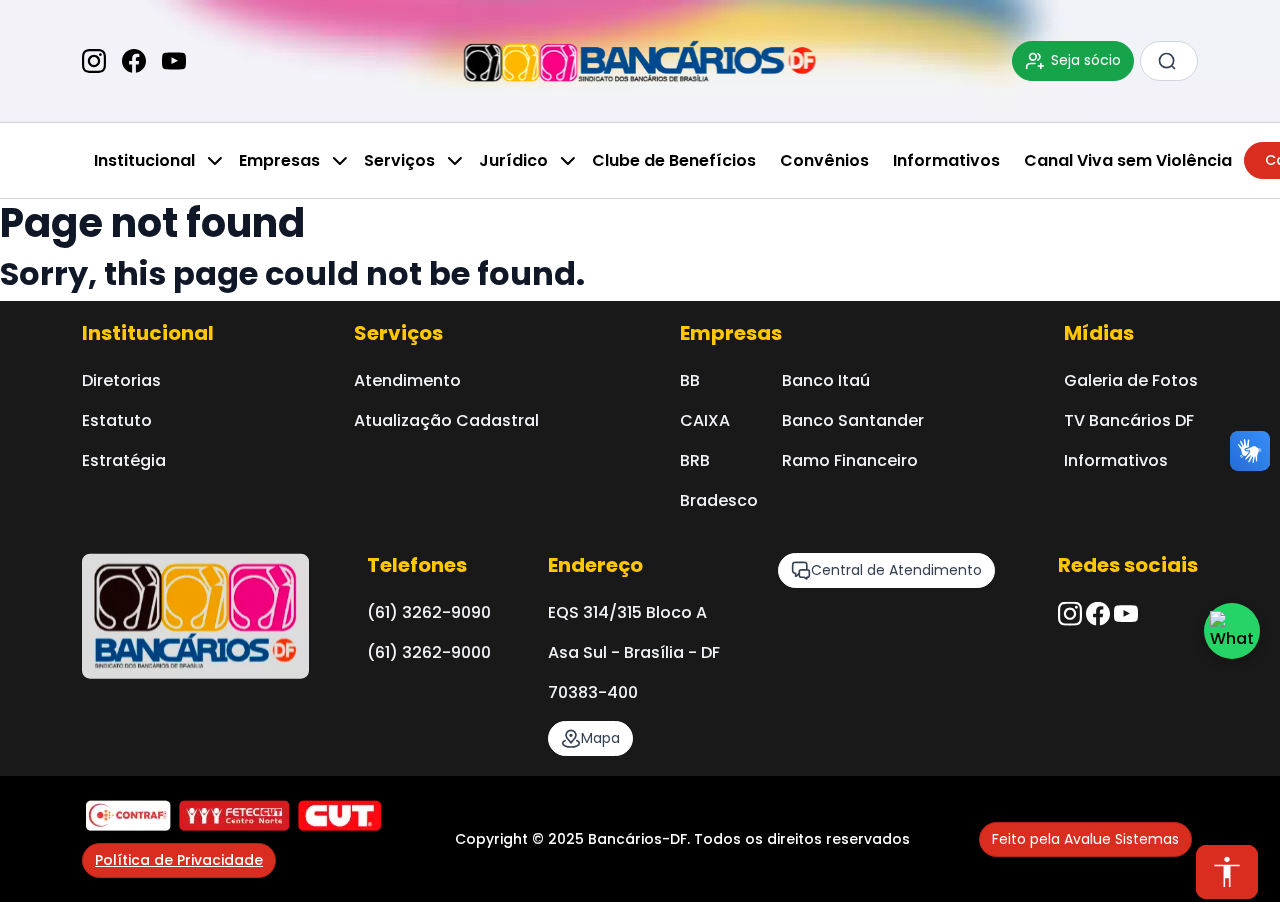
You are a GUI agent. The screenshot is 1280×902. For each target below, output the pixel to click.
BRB (695, 460)
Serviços (399, 160)
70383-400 (593, 692)
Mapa (600, 738)
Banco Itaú (826, 380)
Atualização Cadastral (446, 420)
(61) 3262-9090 (429, 612)
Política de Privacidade (179, 860)
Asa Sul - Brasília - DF (634, 652)
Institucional (144, 160)
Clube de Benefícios (674, 160)
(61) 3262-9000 (429, 652)
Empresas (279, 160)
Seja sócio (1086, 60)
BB (690, 380)
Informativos (946, 160)
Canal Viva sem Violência (1128, 160)
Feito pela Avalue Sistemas (1085, 839)
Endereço (595, 565)
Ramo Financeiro (850, 460)
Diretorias (121, 380)
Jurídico (513, 160)
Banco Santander (853, 420)
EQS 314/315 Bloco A (627, 612)
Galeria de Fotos (1131, 380)
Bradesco (719, 500)
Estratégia (124, 460)
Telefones (417, 565)
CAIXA (705, 420)
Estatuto (117, 420)
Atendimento (407, 380)
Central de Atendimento (896, 570)
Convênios (824, 160)
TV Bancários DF (1129, 420)
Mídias (1099, 333)
